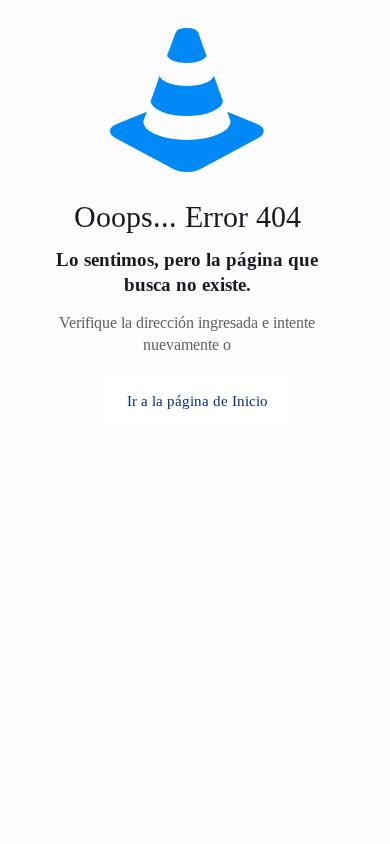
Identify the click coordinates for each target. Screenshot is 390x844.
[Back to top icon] (349, 763)
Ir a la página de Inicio (197, 401)
